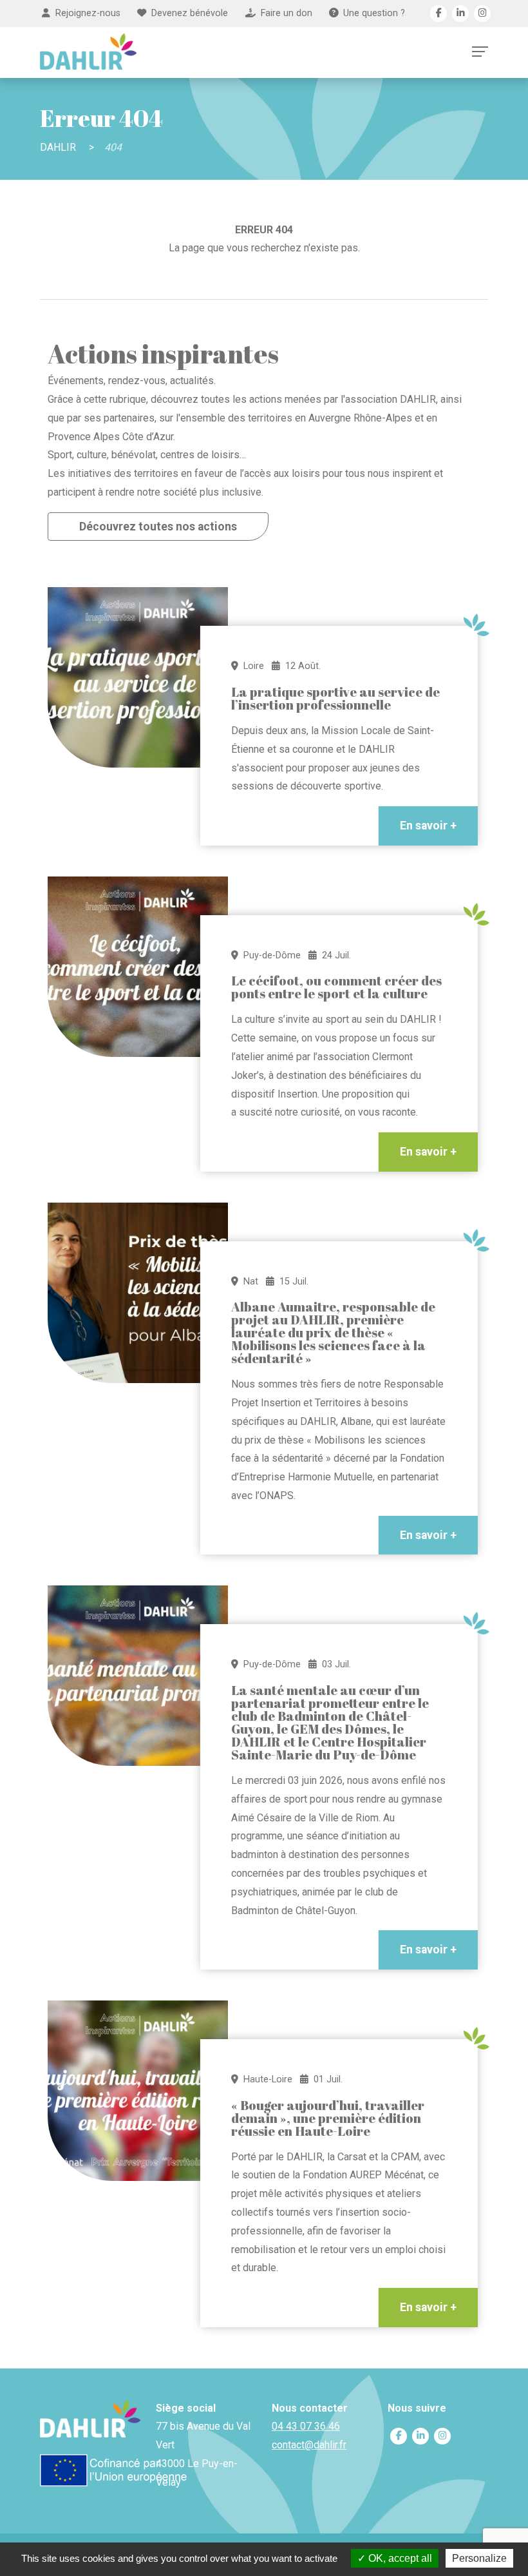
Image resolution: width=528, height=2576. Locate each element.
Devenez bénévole (190, 13)
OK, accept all (399, 2558)
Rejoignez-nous (88, 13)
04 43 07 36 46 (306, 2426)
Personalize (479, 2558)
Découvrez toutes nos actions (158, 527)
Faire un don (287, 13)
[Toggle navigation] (480, 52)
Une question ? (374, 13)
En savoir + (428, 826)
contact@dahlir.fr (309, 2445)
